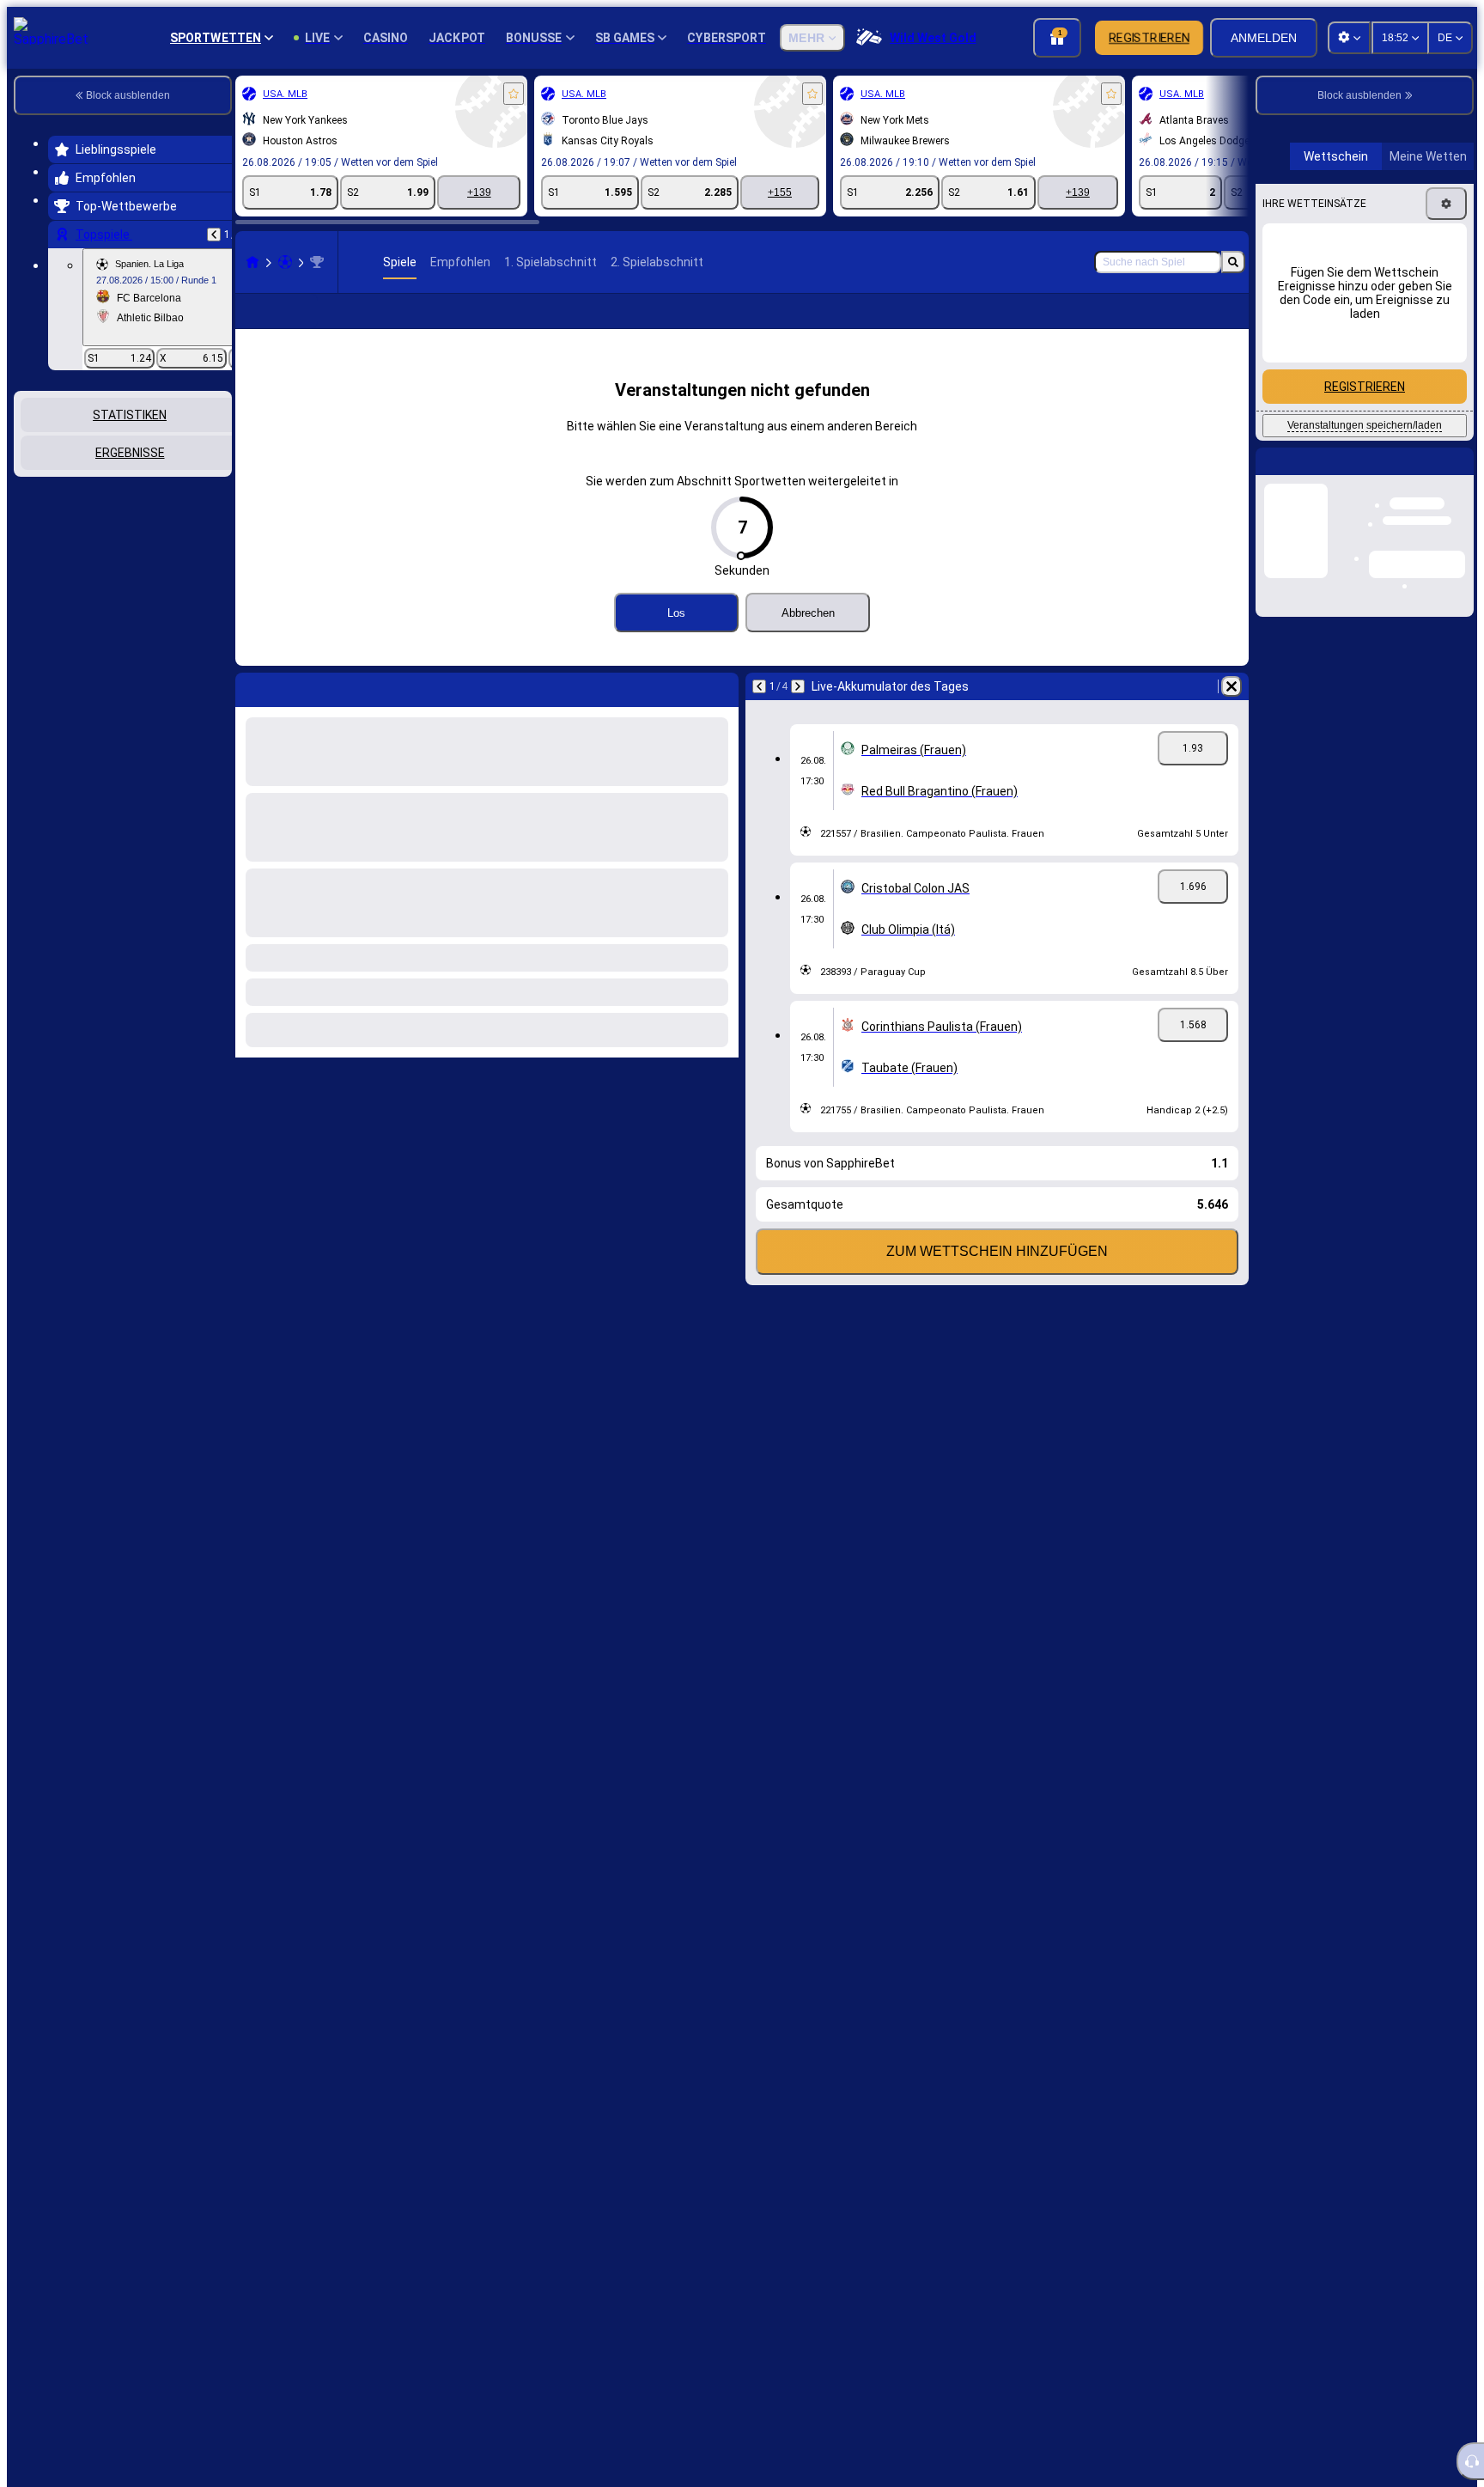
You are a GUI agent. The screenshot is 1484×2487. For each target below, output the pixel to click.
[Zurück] (214, 235)
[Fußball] (285, 262)
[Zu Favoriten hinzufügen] (514, 94)
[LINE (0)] (252, 262)
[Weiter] (798, 686)
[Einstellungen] (1446, 464)
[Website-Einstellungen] (1349, 38)
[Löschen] (1232, 686)
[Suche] (1233, 262)
